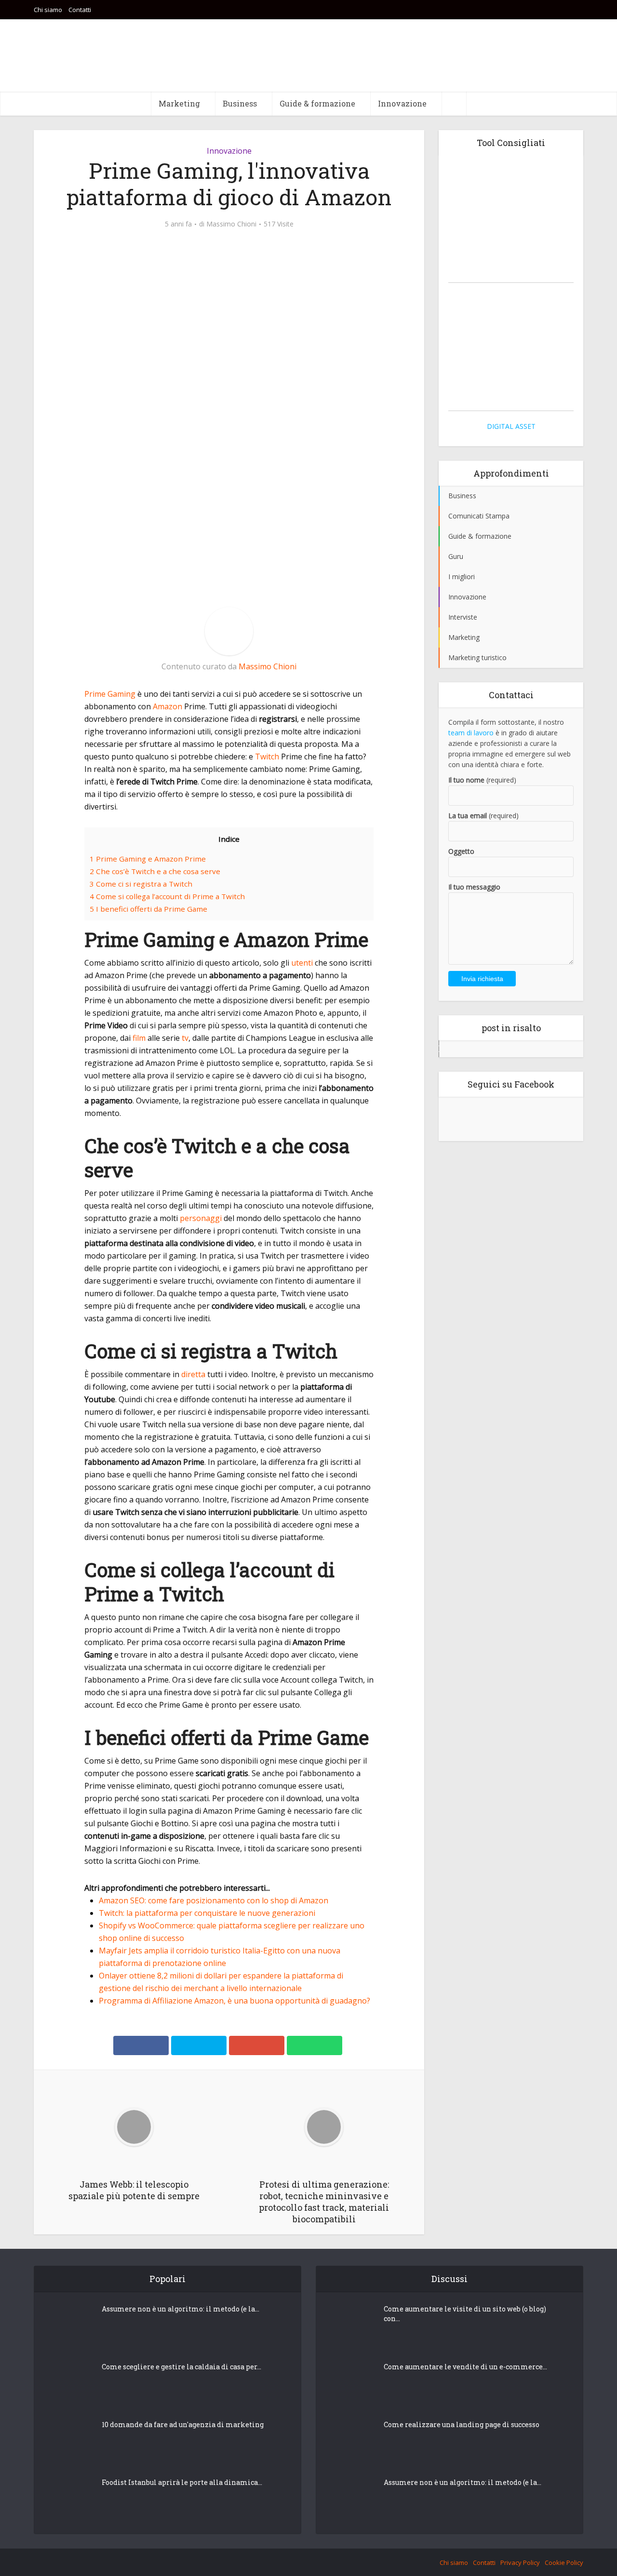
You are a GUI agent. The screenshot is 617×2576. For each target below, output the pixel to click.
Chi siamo (48, 10)
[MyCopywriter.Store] (511, 220)
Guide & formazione (317, 103)
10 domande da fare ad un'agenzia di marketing (511, 1064)
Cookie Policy (564, 2563)
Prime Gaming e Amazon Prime (148, 859)
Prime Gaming (110, 694)
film (139, 1038)
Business (240, 103)
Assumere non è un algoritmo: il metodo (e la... (181, 2309)
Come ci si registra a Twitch (141, 884)
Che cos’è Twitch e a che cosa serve (155, 871)
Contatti (80, 10)
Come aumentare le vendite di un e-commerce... (465, 2367)
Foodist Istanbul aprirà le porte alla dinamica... (182, 2482)
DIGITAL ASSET (511, 426)
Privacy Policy (520, 2563)
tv (185, 1038)
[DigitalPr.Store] (511, 349)
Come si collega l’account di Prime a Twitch (167, 896)
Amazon (168, 706)
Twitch (267, 757)
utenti (302, 963)
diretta (193, 1374)
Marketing (179, 103)
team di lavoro (471, 733)
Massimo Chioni (231, 224)
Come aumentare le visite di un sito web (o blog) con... (465, 2314)
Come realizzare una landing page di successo (462, 2424)
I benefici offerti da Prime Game (148, 909)
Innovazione (402, 103)
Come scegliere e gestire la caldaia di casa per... (181, 2367)
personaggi (201, 1218)
